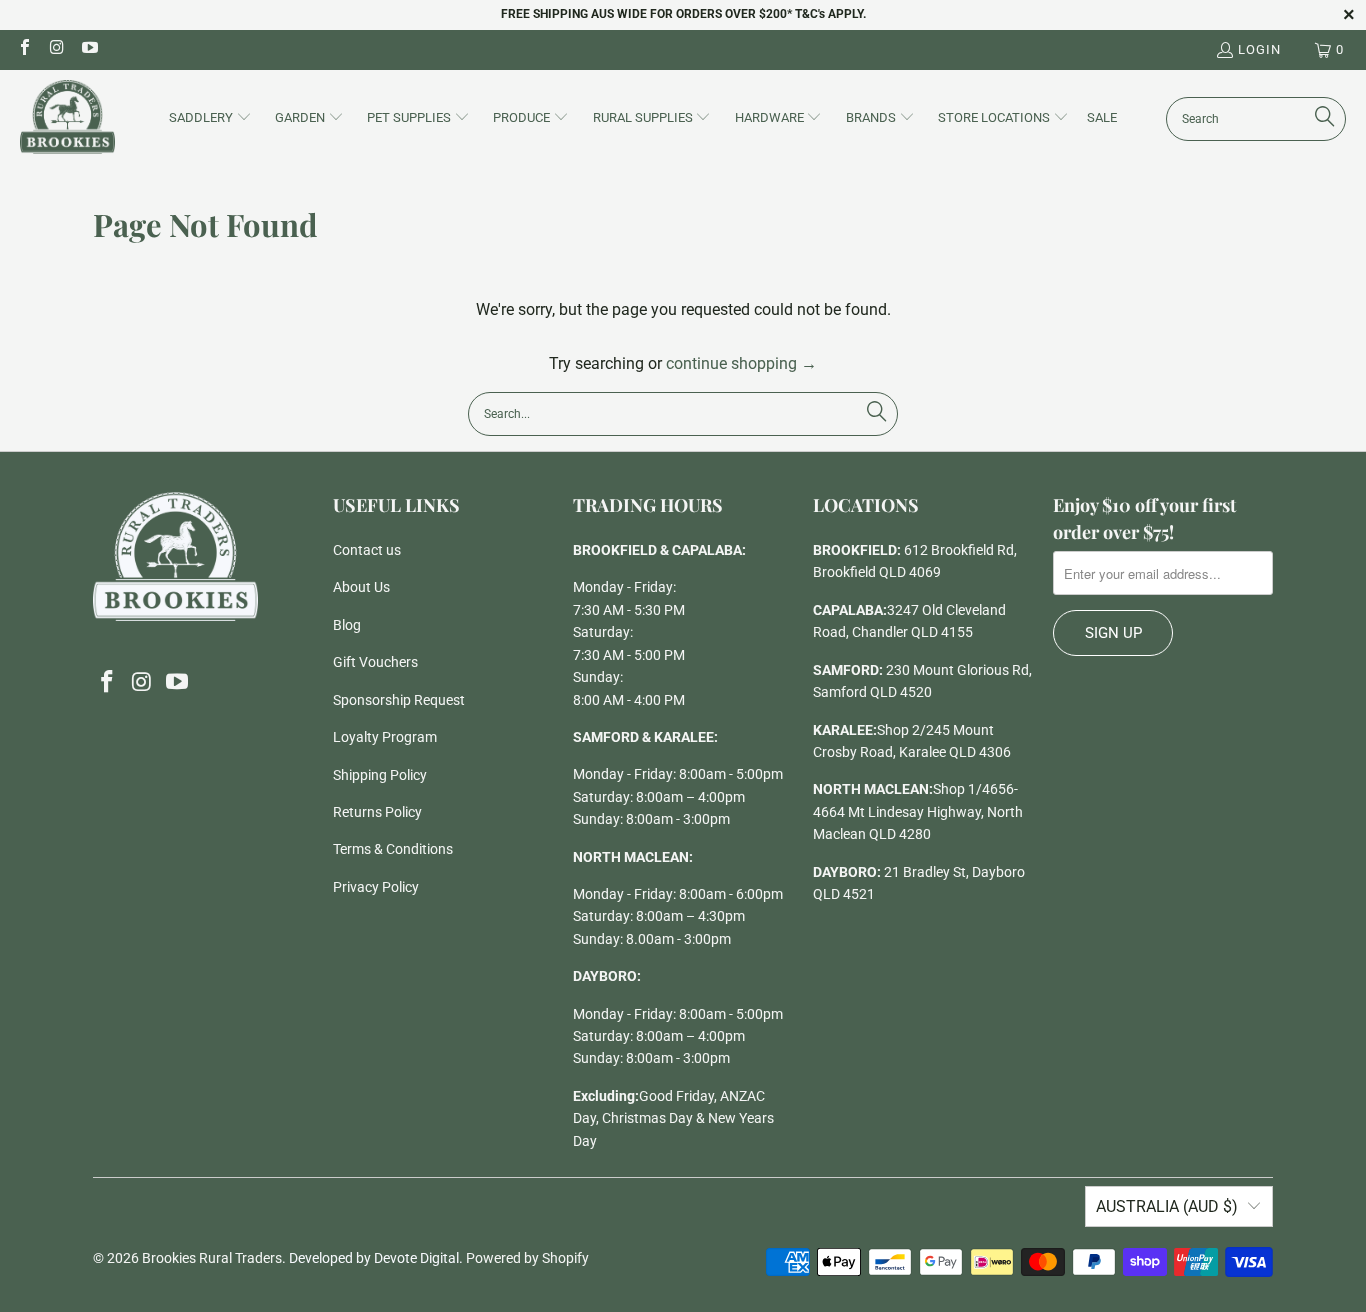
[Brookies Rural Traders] (67, 118)
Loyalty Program (385, 737)
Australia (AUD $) (1167, 1206)
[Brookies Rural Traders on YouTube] (89, 49)
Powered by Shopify (527, 1258)
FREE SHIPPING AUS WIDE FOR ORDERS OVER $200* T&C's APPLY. (683, 14)
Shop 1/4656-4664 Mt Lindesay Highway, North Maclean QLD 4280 (918, 811)
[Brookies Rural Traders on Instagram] (56, 49)
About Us (361, 587)
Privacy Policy (376, 887)
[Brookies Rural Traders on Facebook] (24, 49)
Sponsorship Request (399, 700)
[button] (210, 119)
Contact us (367, 550)
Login (1259, 49)
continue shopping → (741, 363)
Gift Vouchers (375, 662)
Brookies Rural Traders (212, 1258)
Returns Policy (377, 812)
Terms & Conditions (393, 849)
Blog (347, 625)
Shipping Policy (380, 775)
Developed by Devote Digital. (376, 1258)
